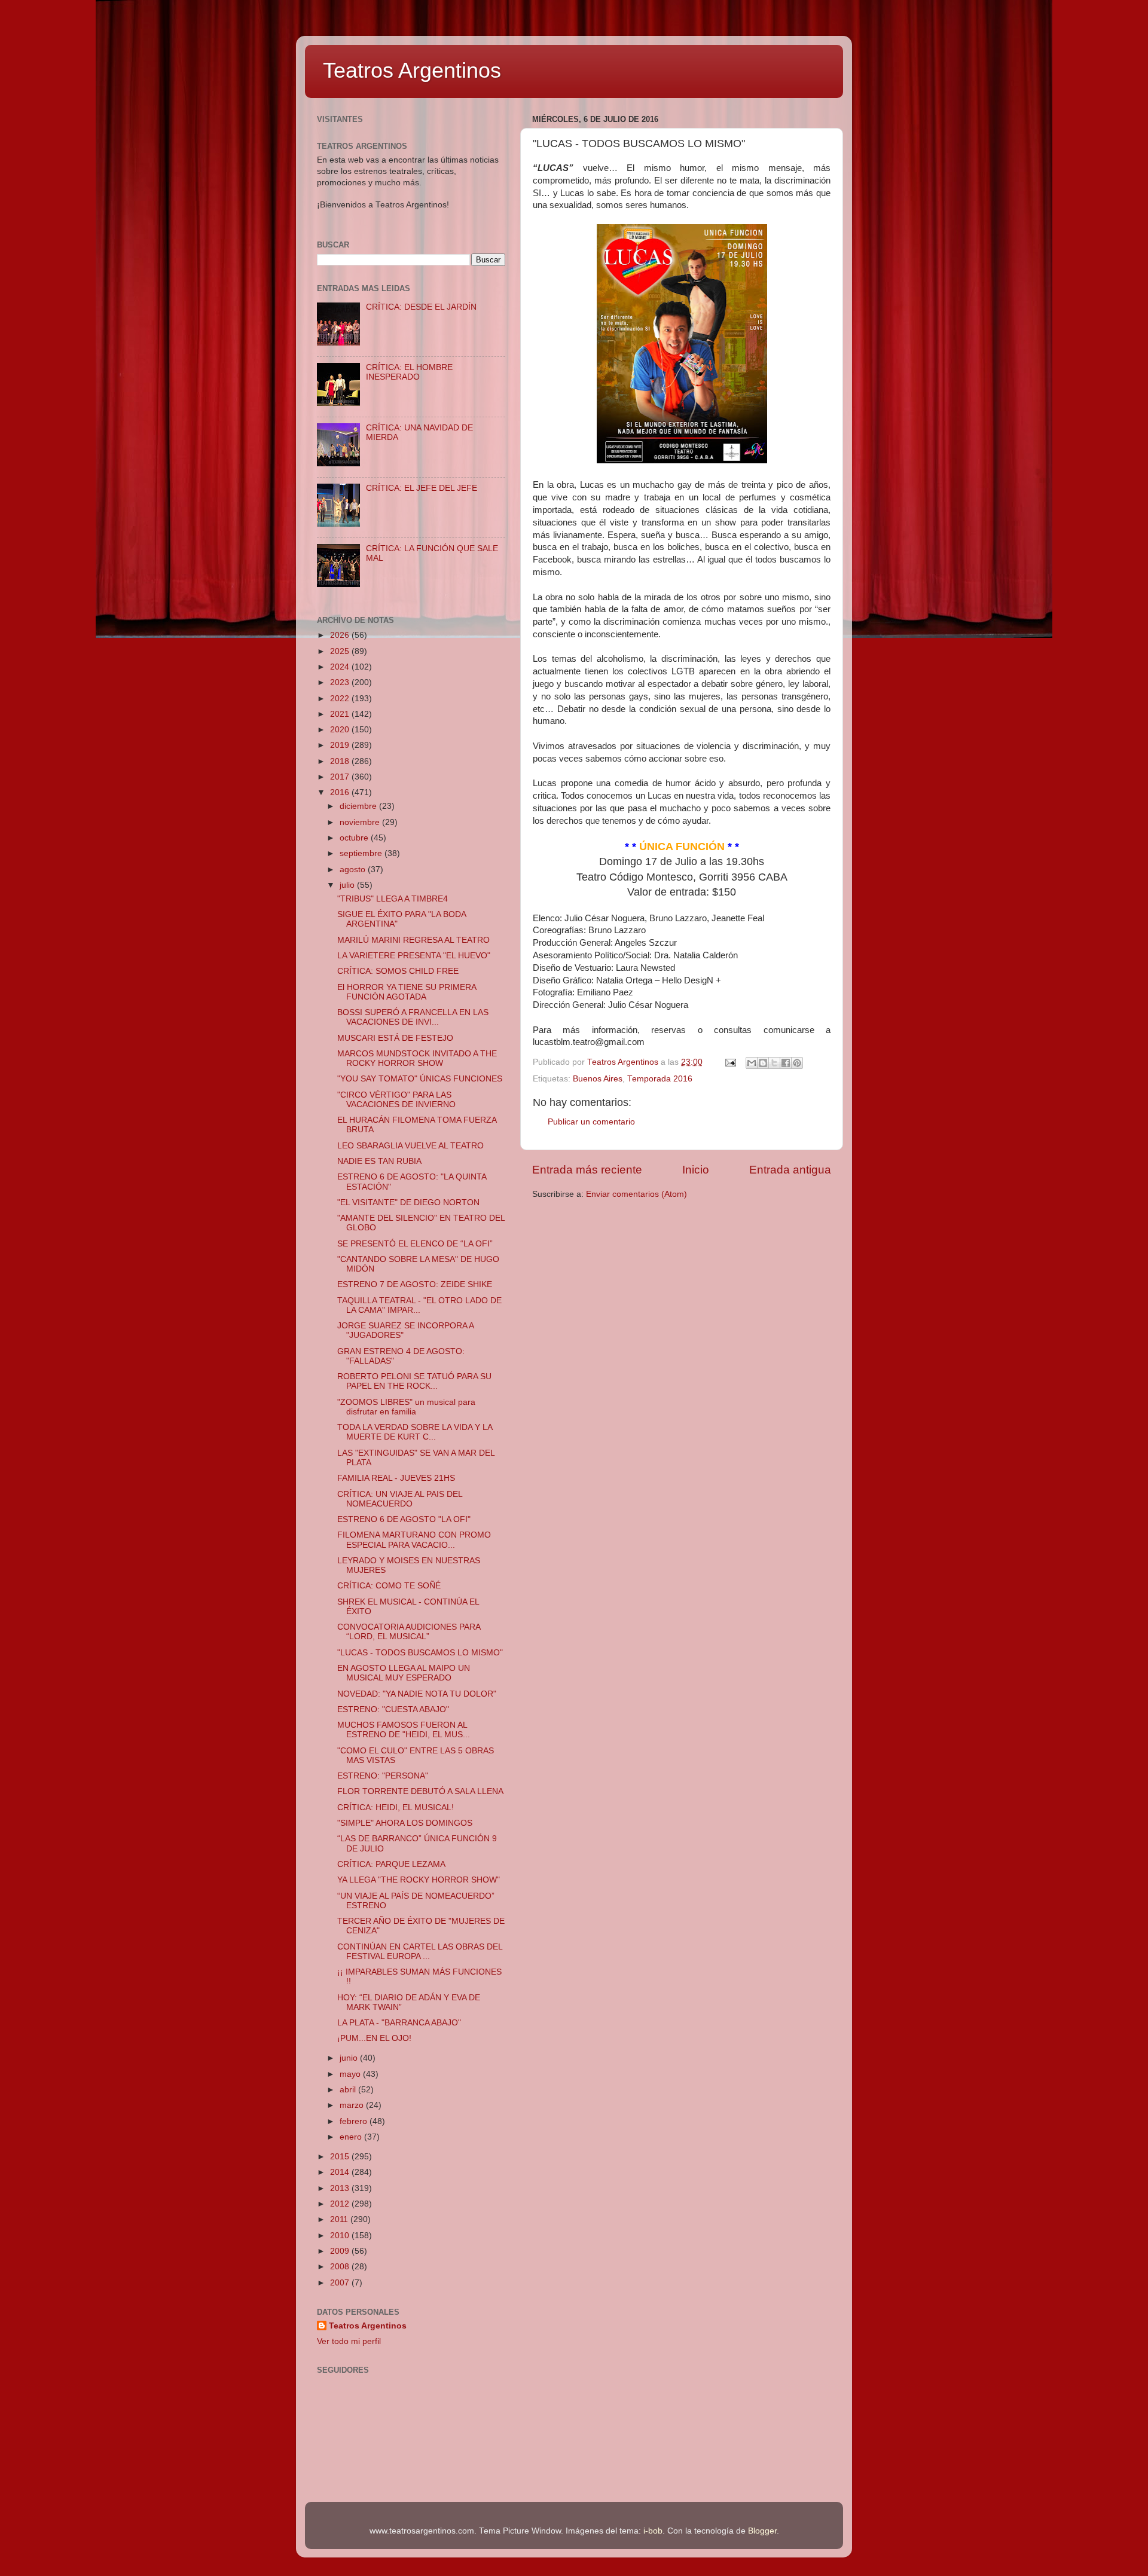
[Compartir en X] (774, 1063)
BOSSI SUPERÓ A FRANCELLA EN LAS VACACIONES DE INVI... (413, 1017)
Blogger (762, 2531)
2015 (341, 2157)
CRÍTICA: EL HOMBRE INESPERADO (409, 372)
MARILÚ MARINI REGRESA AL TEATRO (413, 940)
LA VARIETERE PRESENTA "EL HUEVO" (414, 956)
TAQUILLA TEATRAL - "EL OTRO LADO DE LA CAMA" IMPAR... (419, 1305)
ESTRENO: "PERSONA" (383, 1776)
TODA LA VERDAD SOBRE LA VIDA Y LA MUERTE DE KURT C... (415, 1432)
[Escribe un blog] (763, 1063)
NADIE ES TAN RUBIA (379, 1161)
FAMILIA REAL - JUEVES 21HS (396, 1478)
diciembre (359, 806)
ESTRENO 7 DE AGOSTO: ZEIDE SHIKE (415, 1284)
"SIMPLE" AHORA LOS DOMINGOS (405, 1823)
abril (349, 2090)
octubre (355, 838)
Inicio (696, 1170)
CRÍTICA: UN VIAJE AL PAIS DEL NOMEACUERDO (400, 1499)
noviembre (361, 822)
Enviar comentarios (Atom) (636, 1194)
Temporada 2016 (660, 1079)
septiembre (362, 853)
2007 (341, 2283)
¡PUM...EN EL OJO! (374, 2038)
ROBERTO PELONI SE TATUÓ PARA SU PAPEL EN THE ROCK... (414, 1381)
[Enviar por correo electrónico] (752, 1063)
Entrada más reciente (587, 1170)
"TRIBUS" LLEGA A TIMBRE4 (393, 899)
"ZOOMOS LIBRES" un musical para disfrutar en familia (406, 1407)
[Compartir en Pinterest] (797, 1063)
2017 (341, 777)
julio (348, 885)
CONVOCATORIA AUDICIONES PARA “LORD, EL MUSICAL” (409, 1632)
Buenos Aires (598, 1079)
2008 (341, 2267)
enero (352, 2137)
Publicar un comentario (591, 1122)
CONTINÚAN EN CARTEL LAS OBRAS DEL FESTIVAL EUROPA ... (420, 1952)
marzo (353, 2105)
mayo (351, 2074)
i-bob (653, 2531)
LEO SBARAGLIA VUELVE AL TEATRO (410, 1146)
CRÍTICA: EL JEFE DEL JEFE (422, 488)
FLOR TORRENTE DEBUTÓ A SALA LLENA (420, 1791)
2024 (341, 667)
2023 (341, 682)
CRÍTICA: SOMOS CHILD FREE (398, 971)
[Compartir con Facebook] (786, 1063)
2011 (340, 2219)
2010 (341, 2236)
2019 (341, 745)
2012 (341, 2204)
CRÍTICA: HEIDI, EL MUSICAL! (396, 1808)
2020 (341, 730)
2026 (341, 635)
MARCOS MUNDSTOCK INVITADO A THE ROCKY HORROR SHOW (417, 1058)
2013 (341, 2188)
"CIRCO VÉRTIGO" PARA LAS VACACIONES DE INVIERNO (396, 1100)
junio (350, 2058)
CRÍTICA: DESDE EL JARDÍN (421, 307)
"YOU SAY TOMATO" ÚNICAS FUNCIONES (420, 1079)
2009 (341, 2251)
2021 (341, 714)
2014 (341, 2172)
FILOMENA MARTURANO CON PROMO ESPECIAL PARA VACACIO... (414, 1540)
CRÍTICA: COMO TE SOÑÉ (389, 1586)
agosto (354, 870)
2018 (341, 761)
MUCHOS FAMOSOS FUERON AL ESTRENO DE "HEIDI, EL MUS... (404, 1730)
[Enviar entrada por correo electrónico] (730, 1062)
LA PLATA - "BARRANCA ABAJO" (399, 2023)
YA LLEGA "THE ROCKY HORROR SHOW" (419, 1880)
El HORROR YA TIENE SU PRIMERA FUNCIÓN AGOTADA (407, 992)
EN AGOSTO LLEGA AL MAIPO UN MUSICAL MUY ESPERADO (404, 1673)
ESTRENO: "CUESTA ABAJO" (393, 1709)
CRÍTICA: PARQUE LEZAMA (391, 1864)
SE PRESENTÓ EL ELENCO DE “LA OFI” (415, 1244)
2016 (341, 792)
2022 (341, 699)
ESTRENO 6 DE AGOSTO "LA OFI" (404, 1519)
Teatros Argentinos (412, 70)
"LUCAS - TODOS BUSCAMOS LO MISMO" (420, 1653)
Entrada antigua (790, 1170)
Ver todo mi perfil (349, 2341)
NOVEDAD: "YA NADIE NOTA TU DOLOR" (417, 1694)
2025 (341, 651)
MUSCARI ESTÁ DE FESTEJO (395, 1038)
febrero (355, 2121)
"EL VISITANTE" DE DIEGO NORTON (408, 1203)
